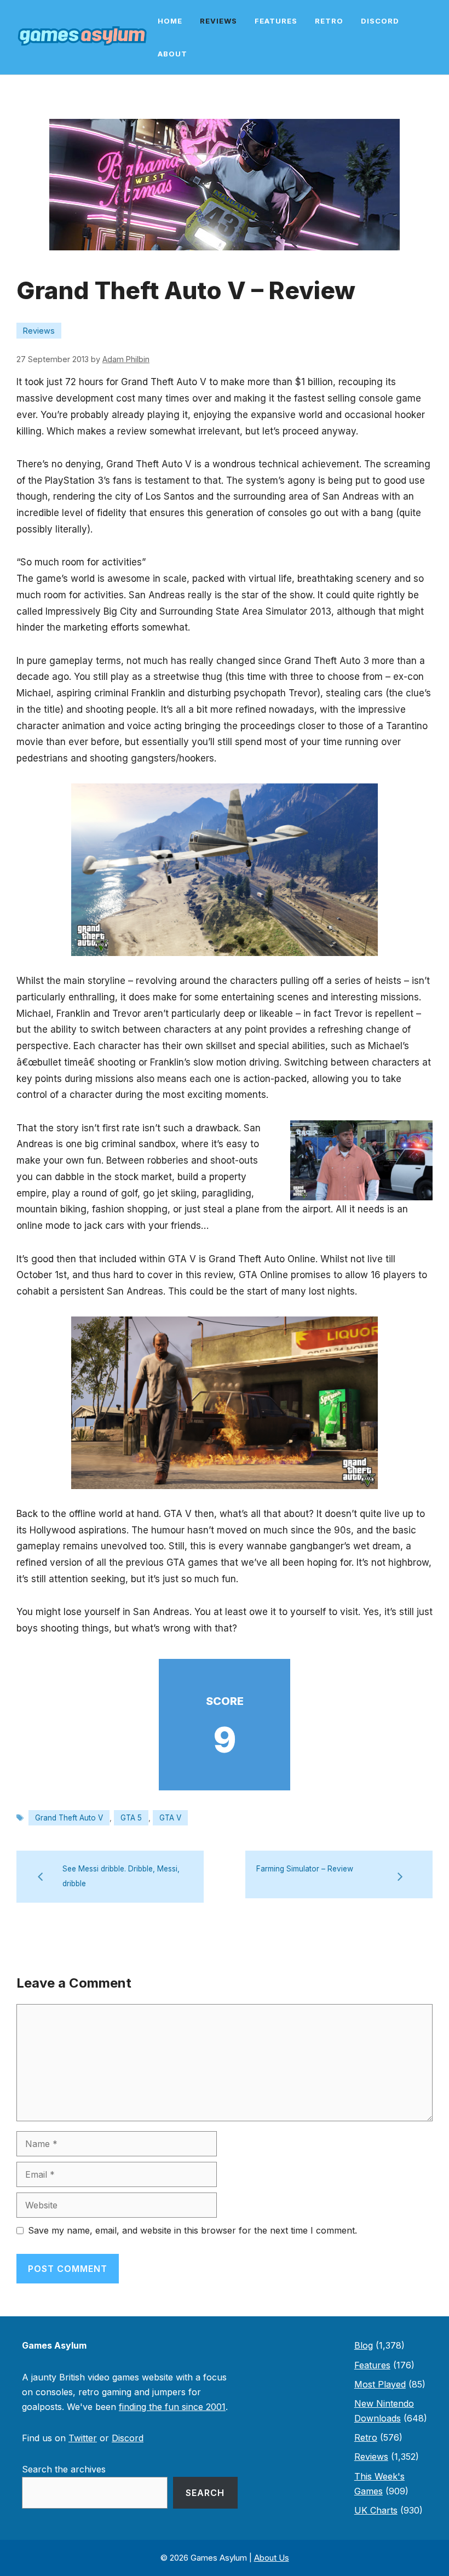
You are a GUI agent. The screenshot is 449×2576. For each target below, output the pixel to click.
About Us (272, 2558)
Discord (380, 21)
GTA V (170, 1818)
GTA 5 (131, 1818)
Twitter (83, 2438)
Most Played (380, 2384)
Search (205, 2493)
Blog (364, 2345)
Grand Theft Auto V (69, 1818)
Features (276, 21)
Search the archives (64, 2469)
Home (170, 21)
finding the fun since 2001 (172, 2407)
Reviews (218, 21)
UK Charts (376, 2510)
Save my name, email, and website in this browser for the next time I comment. (192, 2230)
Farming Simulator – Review (305, 1869)
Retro (329, 21)
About (172, 54)
